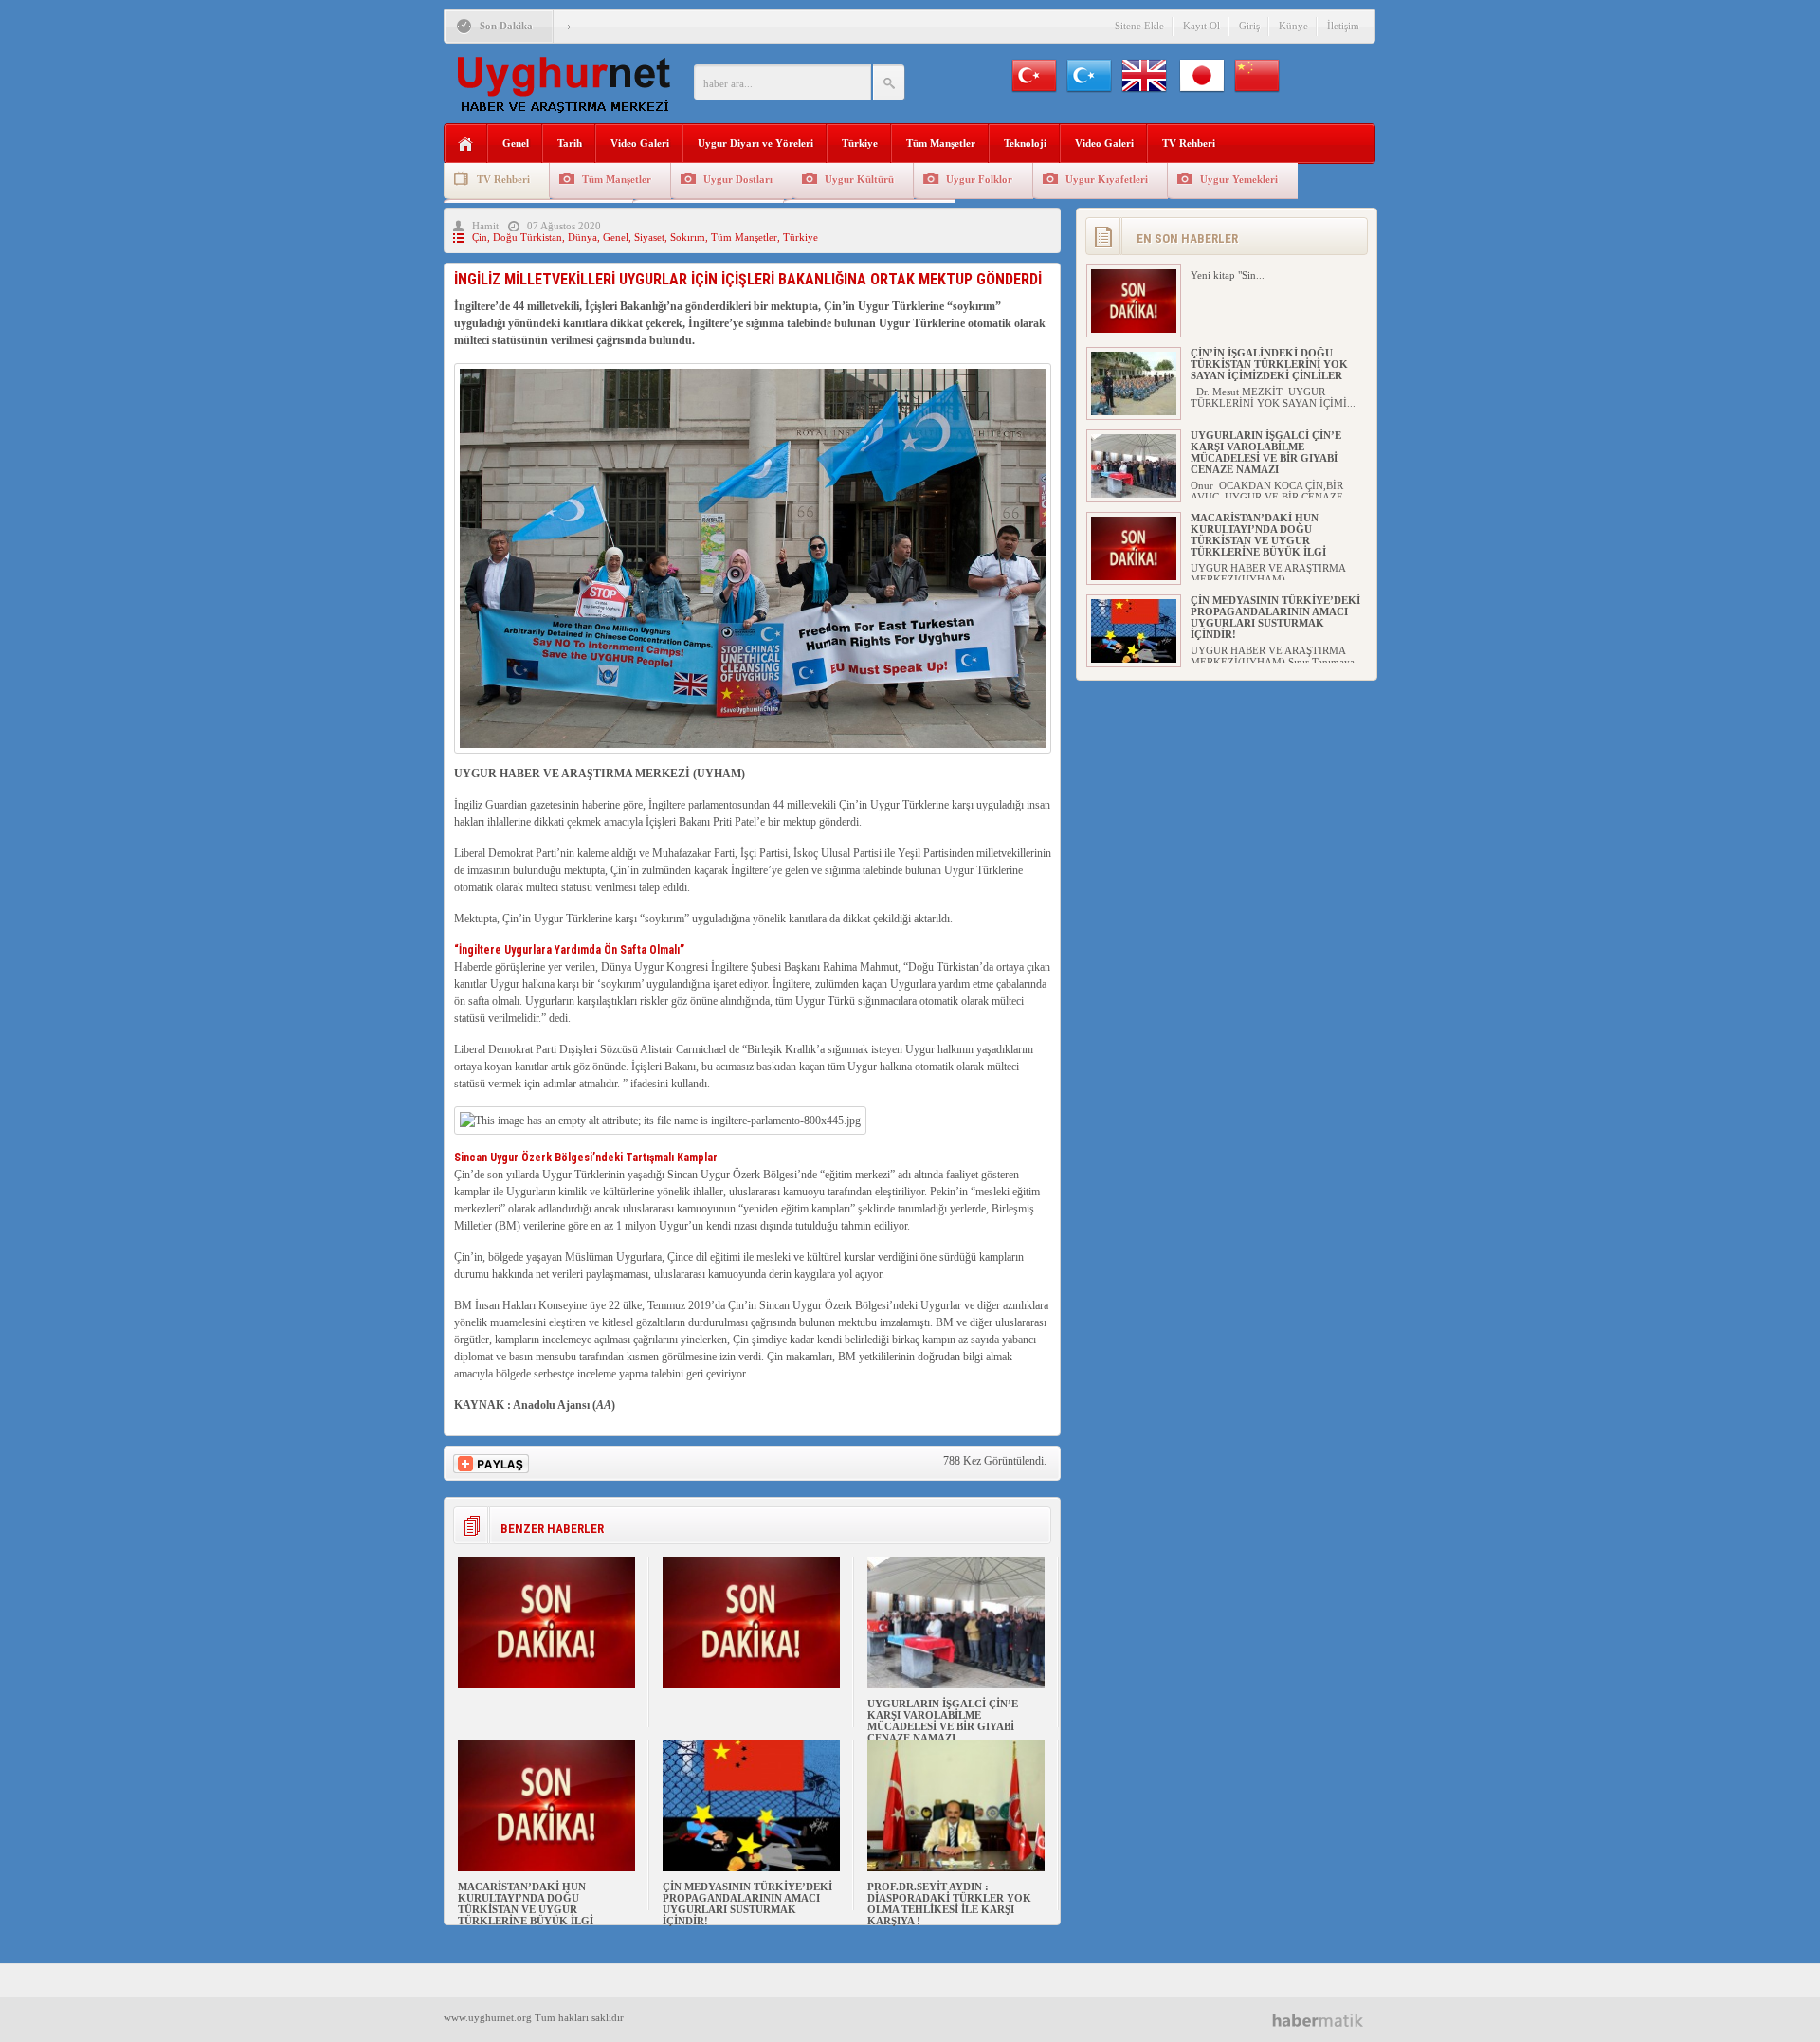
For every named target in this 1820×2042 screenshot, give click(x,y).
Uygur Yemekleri (1239, 179)
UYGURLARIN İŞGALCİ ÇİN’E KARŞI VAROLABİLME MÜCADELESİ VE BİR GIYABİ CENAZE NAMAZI (943, 1721)
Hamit (485, 226)
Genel (516, 143)
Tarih (570, 143)
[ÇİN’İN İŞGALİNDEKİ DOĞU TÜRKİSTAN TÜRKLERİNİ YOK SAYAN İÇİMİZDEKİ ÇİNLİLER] (1134, 411)
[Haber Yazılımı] (1325, 2020)
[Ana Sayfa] (466, 145)
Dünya (582, 237)
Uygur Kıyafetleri (1107, 179)
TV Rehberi (1189, 143)
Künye (1293, 26)
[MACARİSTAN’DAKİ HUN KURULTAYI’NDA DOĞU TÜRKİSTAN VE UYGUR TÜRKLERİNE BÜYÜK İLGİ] (546, 1868)
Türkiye (860, 143)
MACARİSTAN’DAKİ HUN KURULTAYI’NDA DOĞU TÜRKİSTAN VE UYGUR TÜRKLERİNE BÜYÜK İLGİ (526, 1904)
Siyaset (649, 237)
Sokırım (688, 237)
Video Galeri (640, 143)
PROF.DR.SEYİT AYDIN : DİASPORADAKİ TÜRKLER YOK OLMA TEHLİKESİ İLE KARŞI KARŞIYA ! (949, 1904)
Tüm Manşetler (941, 143)
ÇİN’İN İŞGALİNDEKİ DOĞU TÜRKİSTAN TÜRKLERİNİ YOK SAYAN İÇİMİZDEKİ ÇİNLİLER (1269, 364)
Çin (480, 237)
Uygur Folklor (979, 179)
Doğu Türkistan (528, 237)
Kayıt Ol (1201, 26)
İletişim (1343, 26)
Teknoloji (1025, 143)
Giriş (1249, 26)
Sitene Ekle (1139, 26)
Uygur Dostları (738, 179)
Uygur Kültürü (859, 179)
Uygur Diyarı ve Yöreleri (755, 143)
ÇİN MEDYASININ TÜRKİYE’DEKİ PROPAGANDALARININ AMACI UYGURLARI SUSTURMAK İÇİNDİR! (747, 1904)
